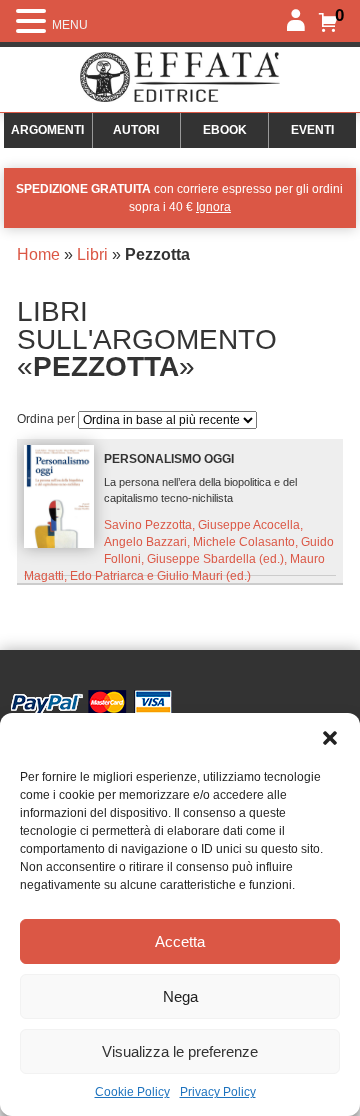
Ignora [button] (213, 207)
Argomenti (47, 130)
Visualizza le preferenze (180, 1051)
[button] (330, 738)
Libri (92, 254)
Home (38, 254)
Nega (180, 996)
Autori (136, 130)
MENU (70, 25)
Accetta (180, 941)
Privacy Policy (218, 1092)
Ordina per (47, 419)
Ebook (225, 130)
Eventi (312, 130)
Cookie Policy (132, 1092)
